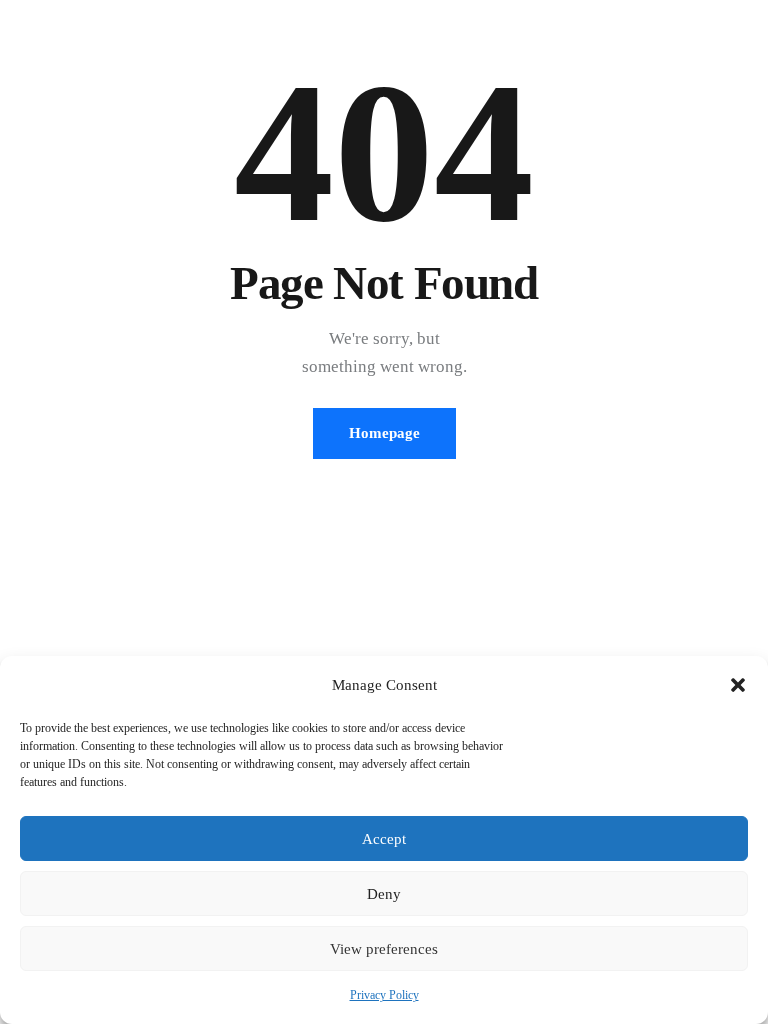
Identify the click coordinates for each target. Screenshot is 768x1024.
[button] (738, 685)
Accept (384, 839)
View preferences (384, 949)
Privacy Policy (384, 995)
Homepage (384, 433)
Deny (384, 894)
